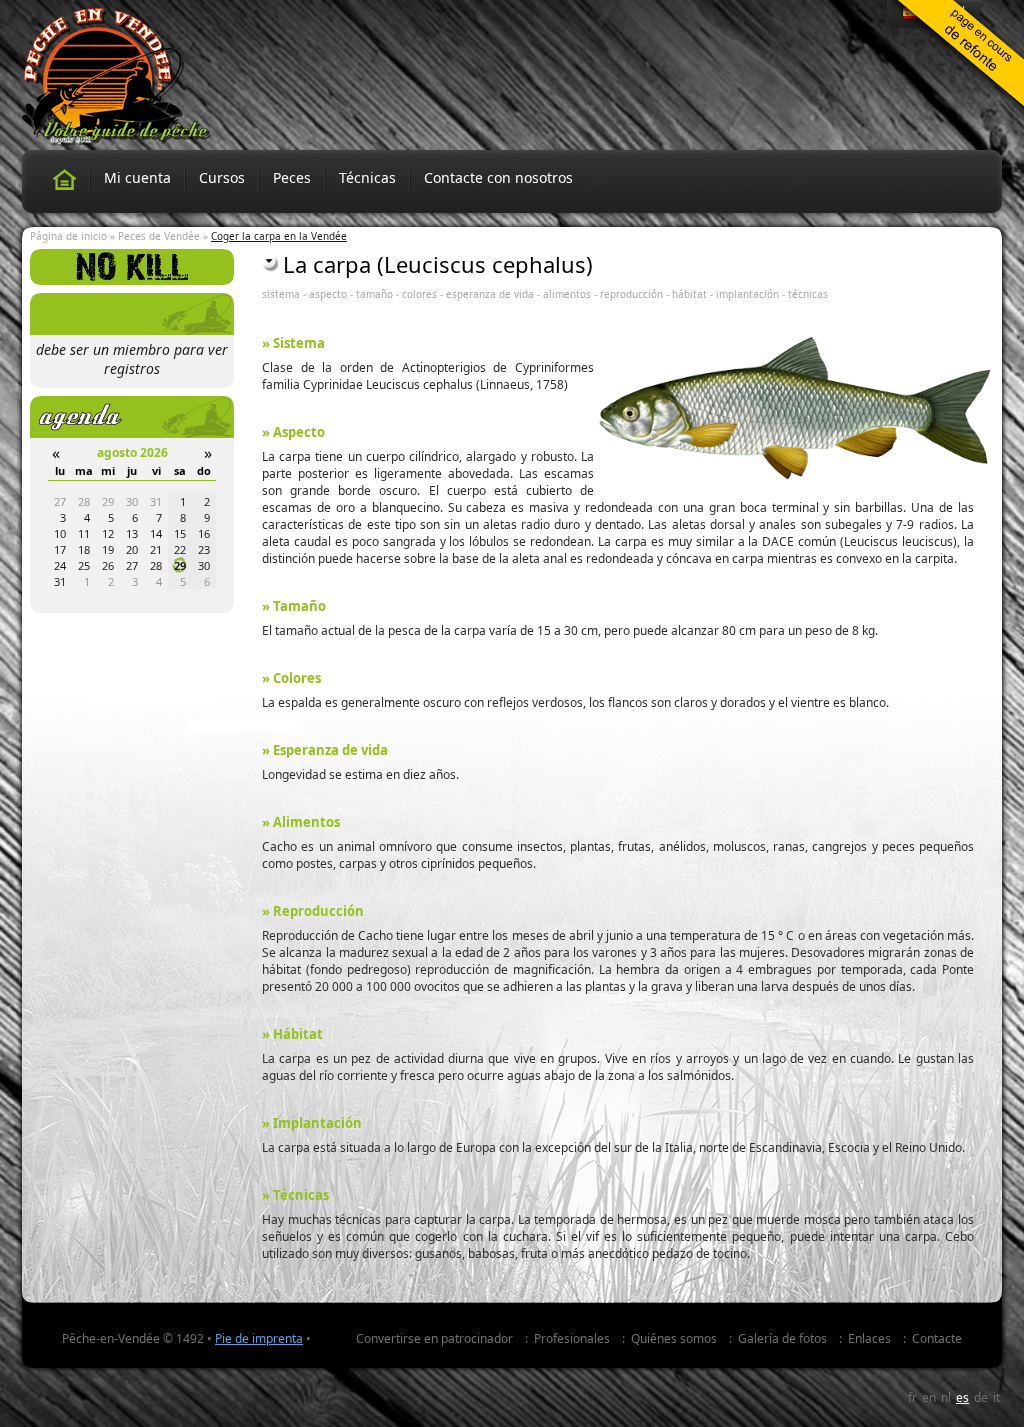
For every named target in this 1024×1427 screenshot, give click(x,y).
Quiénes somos (674, 1338)
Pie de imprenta (259, 1338)
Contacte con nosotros (498, 177)
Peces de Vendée (159, 236)
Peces (292, 177)
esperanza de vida (490, 294)
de (981, 1397)
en (929, 1397)
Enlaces (869, 1338)
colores (419, 294)
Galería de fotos (782, 1338)
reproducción (631, 294)
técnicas (808, 294)
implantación (747, 294)
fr (912, 1397)
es (962, 1397)
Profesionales (572, 1338)
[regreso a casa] (64, 179)
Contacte (937, 1338)
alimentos (567, 294)
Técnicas (367, 177)
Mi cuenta (137, 177)
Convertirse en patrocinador (434, 1338)
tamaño (374, 294)
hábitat (689, 294)
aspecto (328, 294)
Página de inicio (68, 236)
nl (946, 1397)
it (996, 1397)
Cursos (222, 177)
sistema (281, 294)
